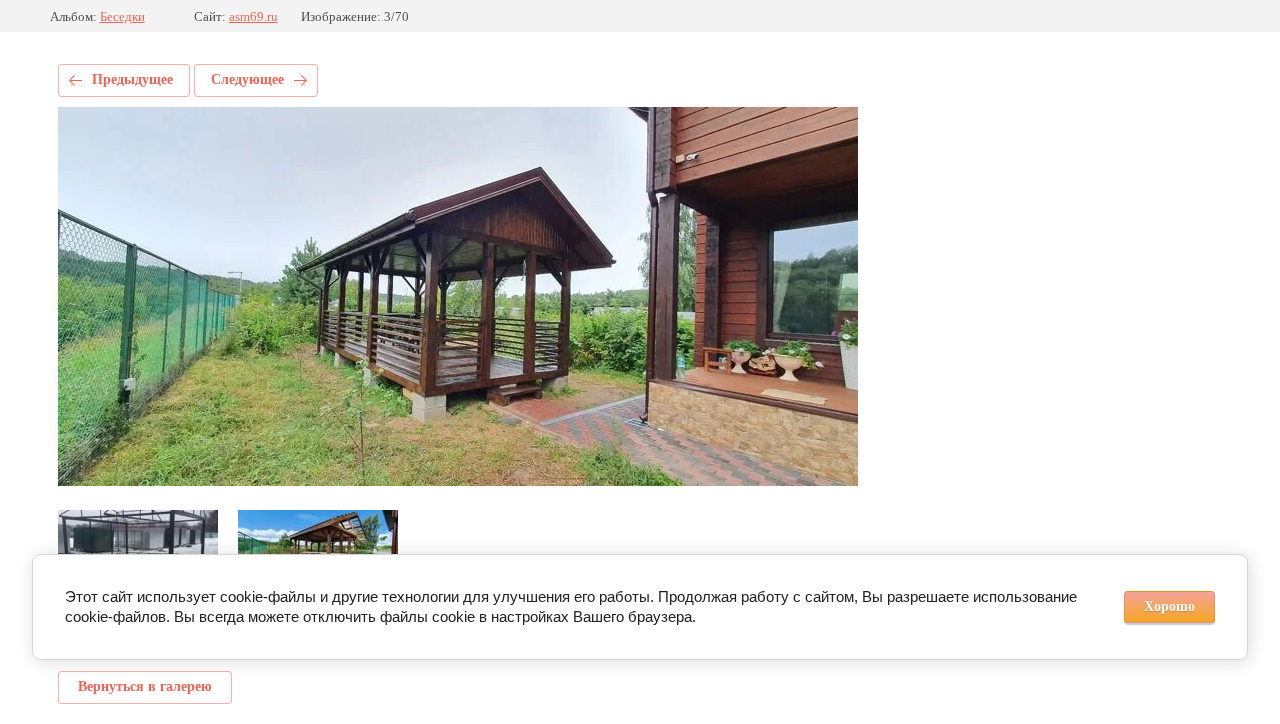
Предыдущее (132, 79)
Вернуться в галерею (145, 686)
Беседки (122, 16)
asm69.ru (253, 16)
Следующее (247, 79)
